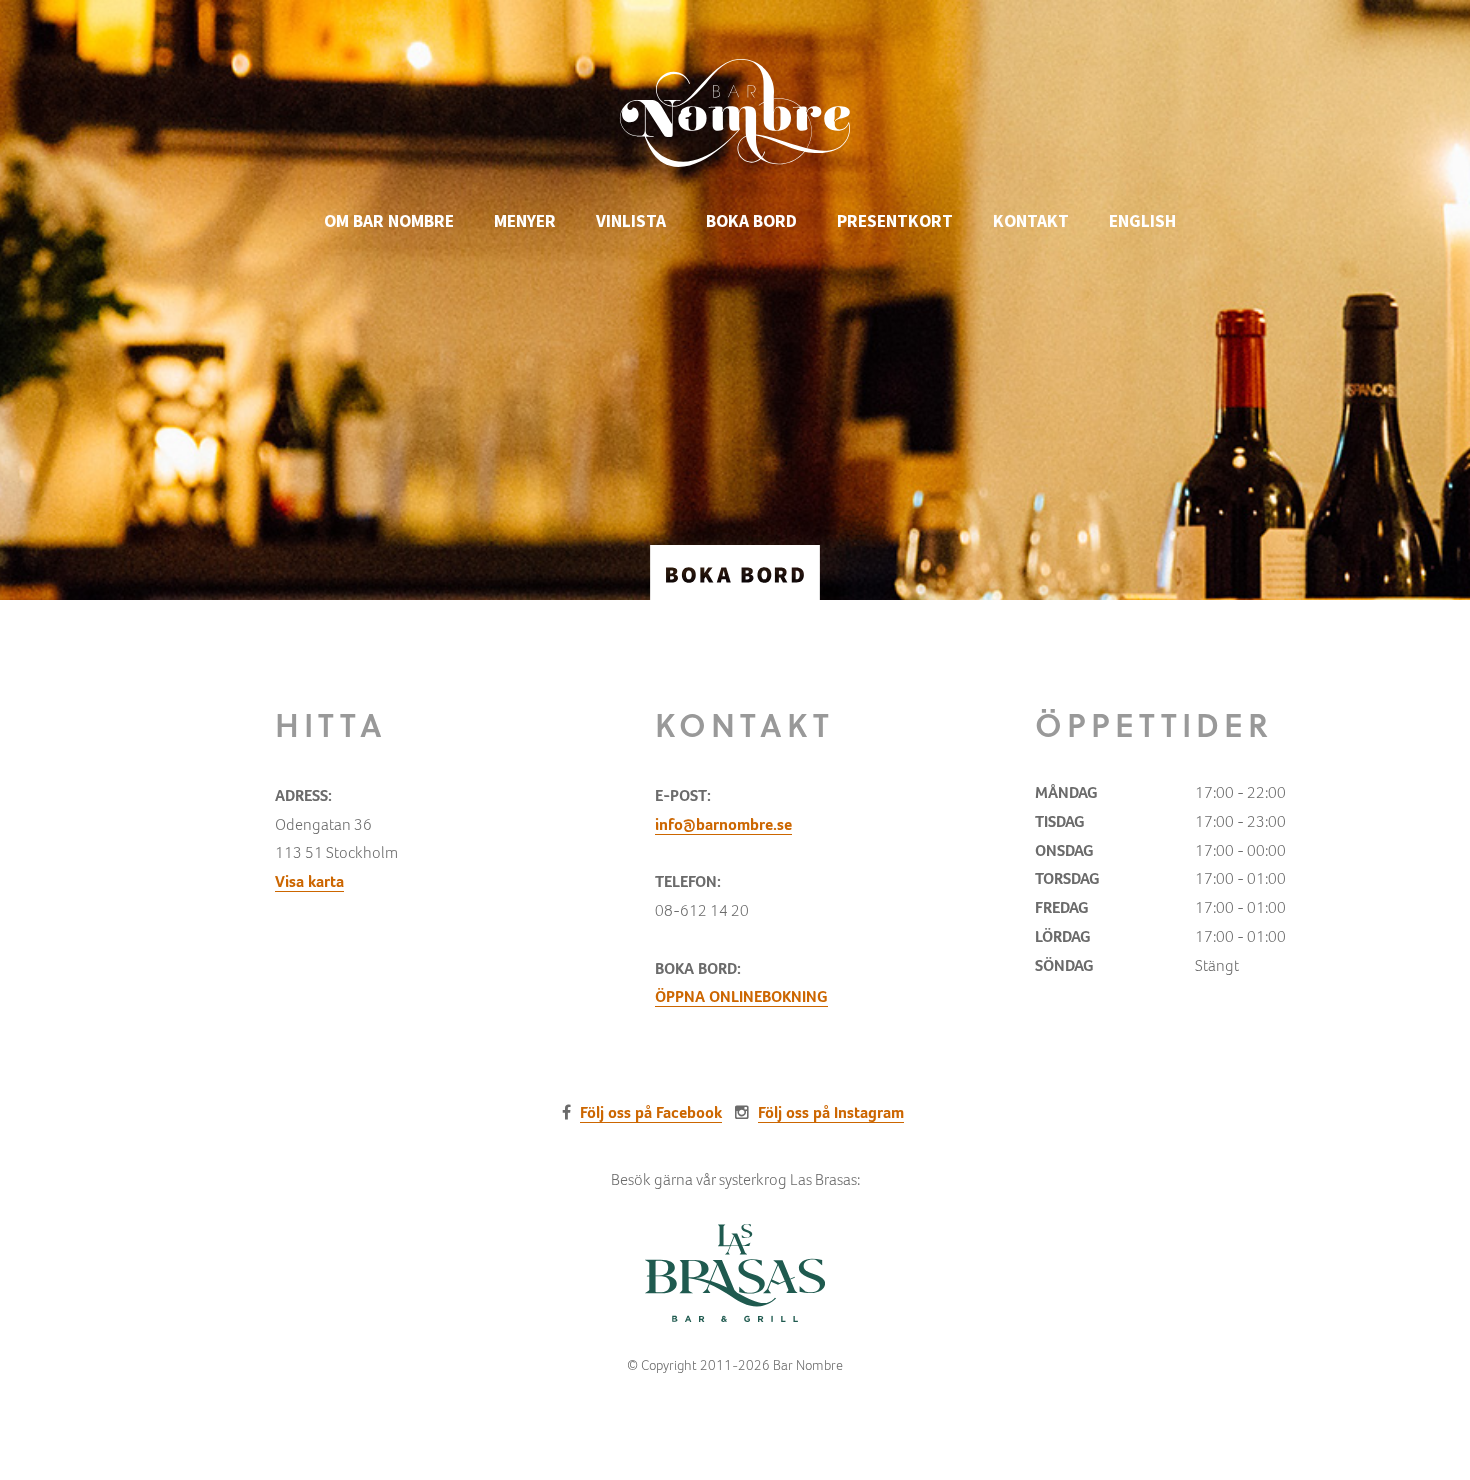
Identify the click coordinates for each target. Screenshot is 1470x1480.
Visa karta (309, 881)
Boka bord (751, 221)
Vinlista (631, 221)
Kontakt (1031, 221)
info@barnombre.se (723, 824)
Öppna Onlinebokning (741, 996)
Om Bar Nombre (389, 221)
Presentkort (895, 221)
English (1142, 221)
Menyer (525, 221)
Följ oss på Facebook (651, 1112)
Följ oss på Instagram (831, 1112)
